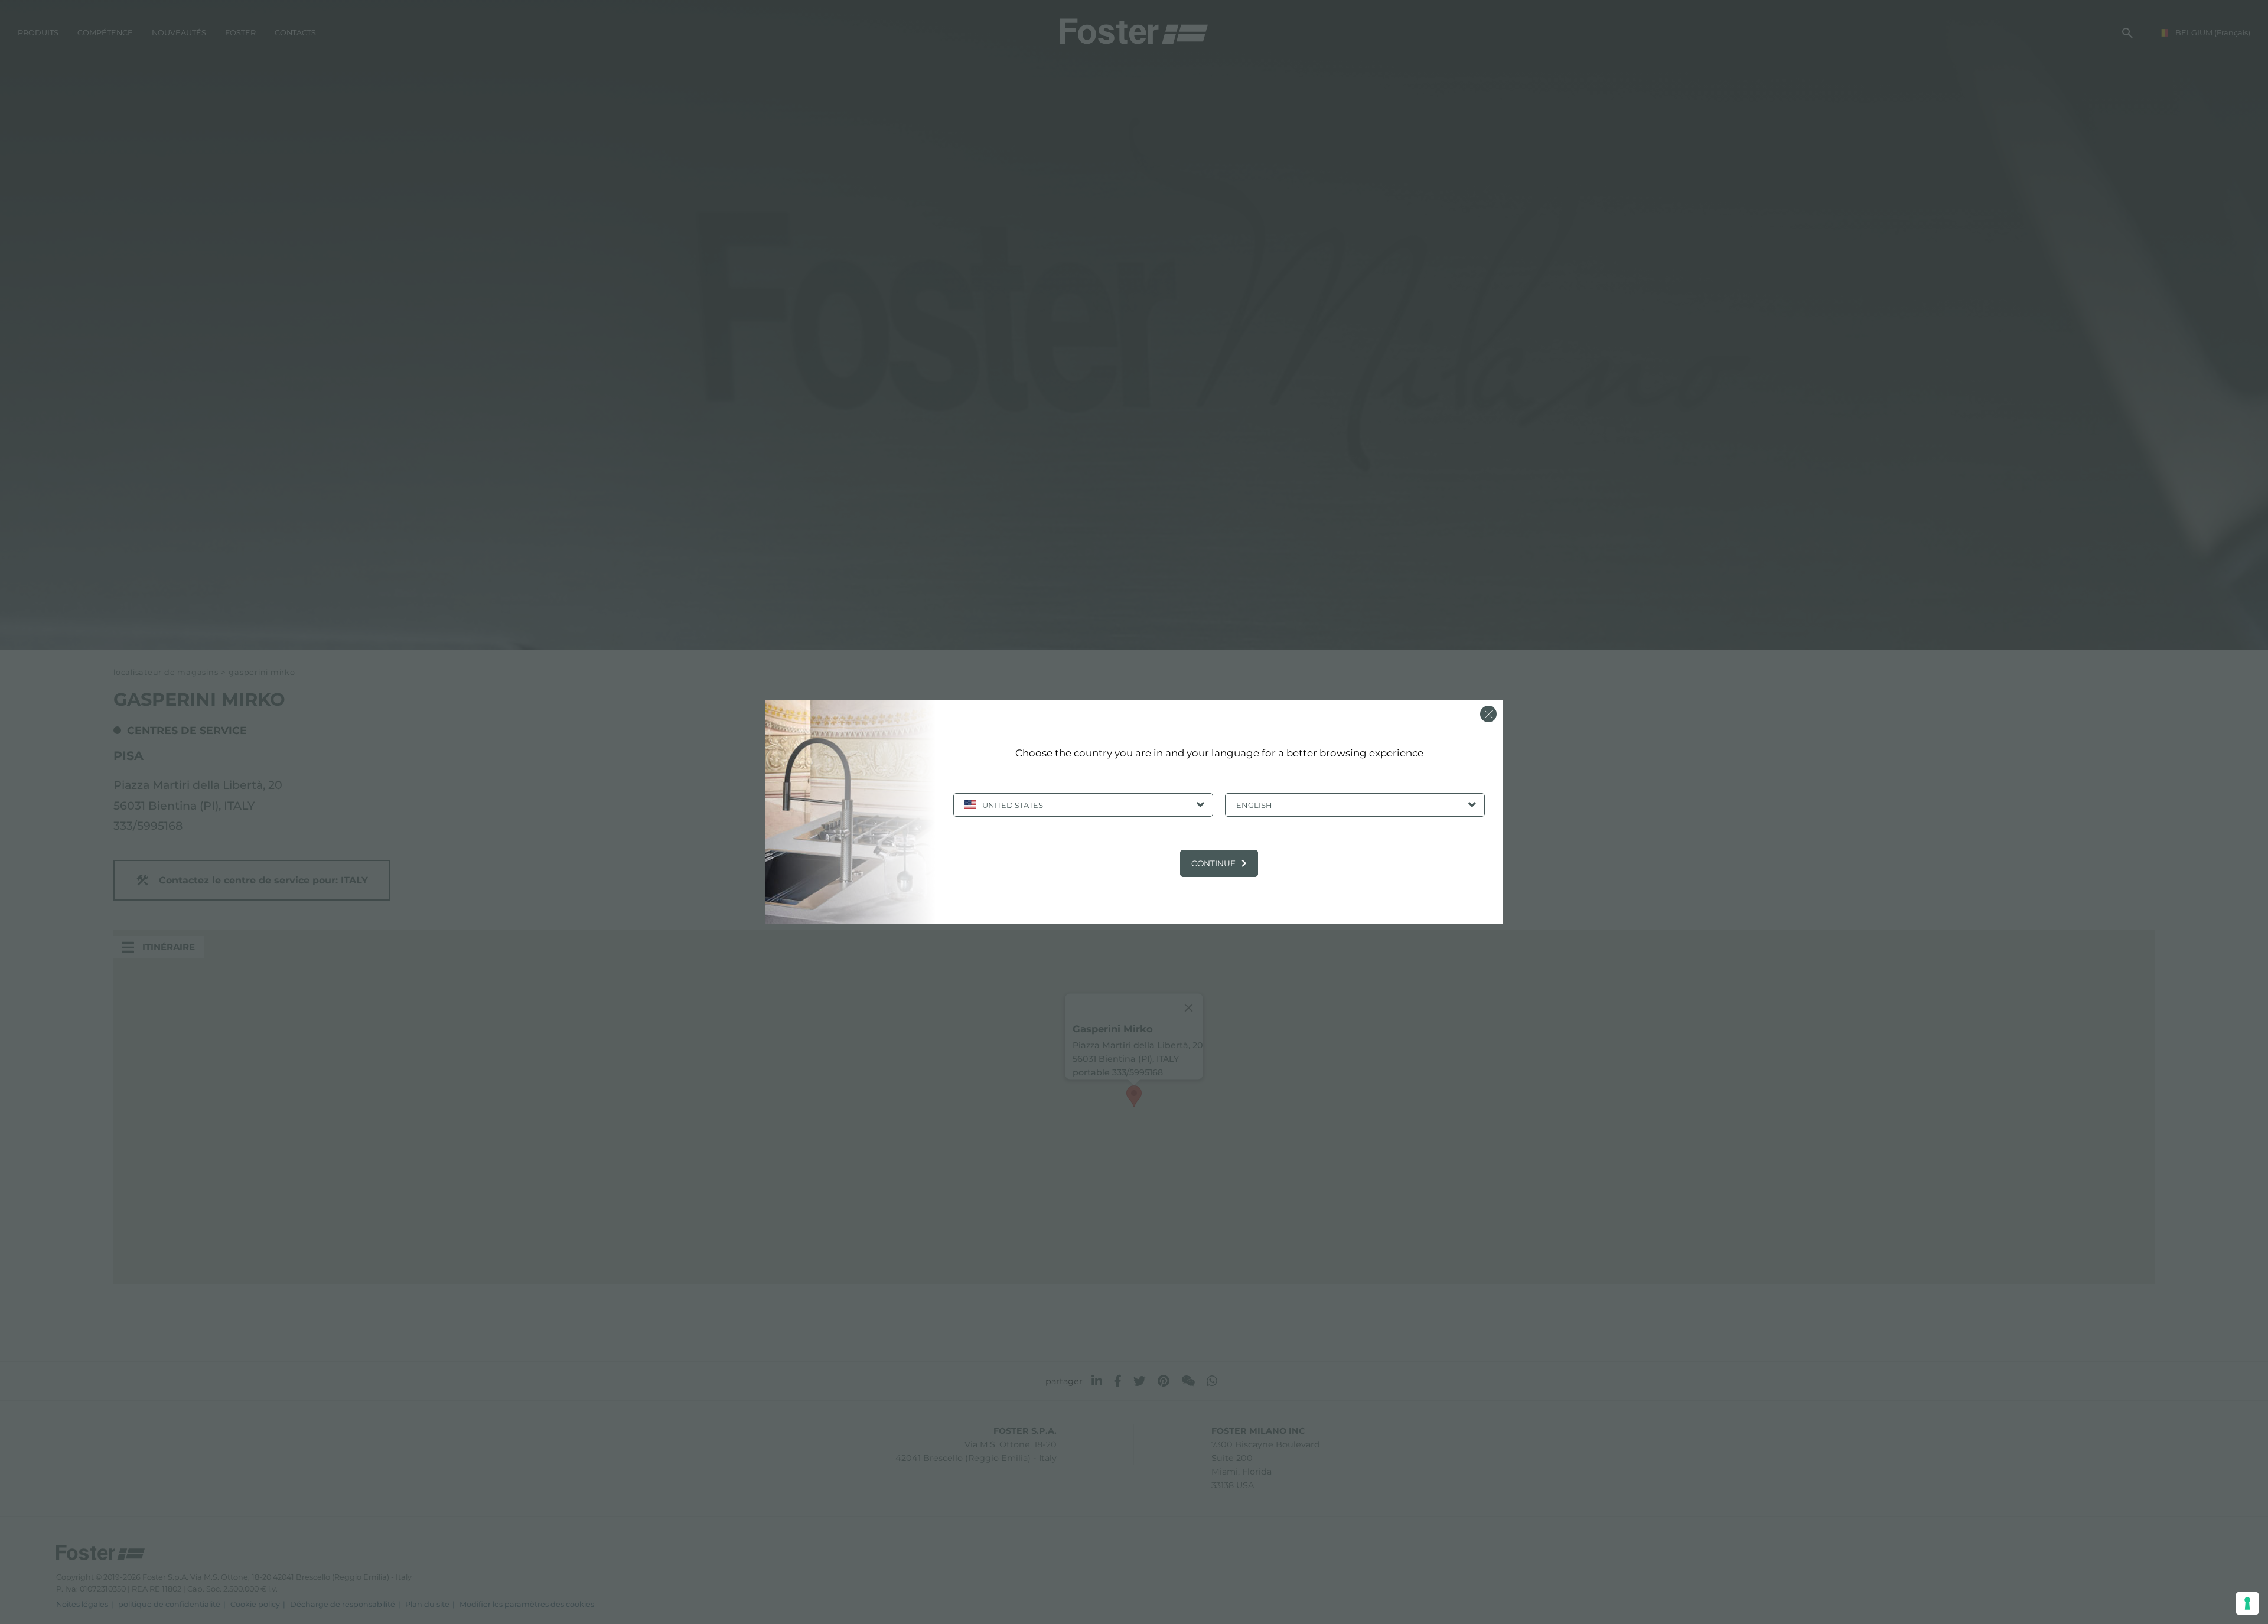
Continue (1213, 863)
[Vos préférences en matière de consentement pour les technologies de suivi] (2247, 1603)
